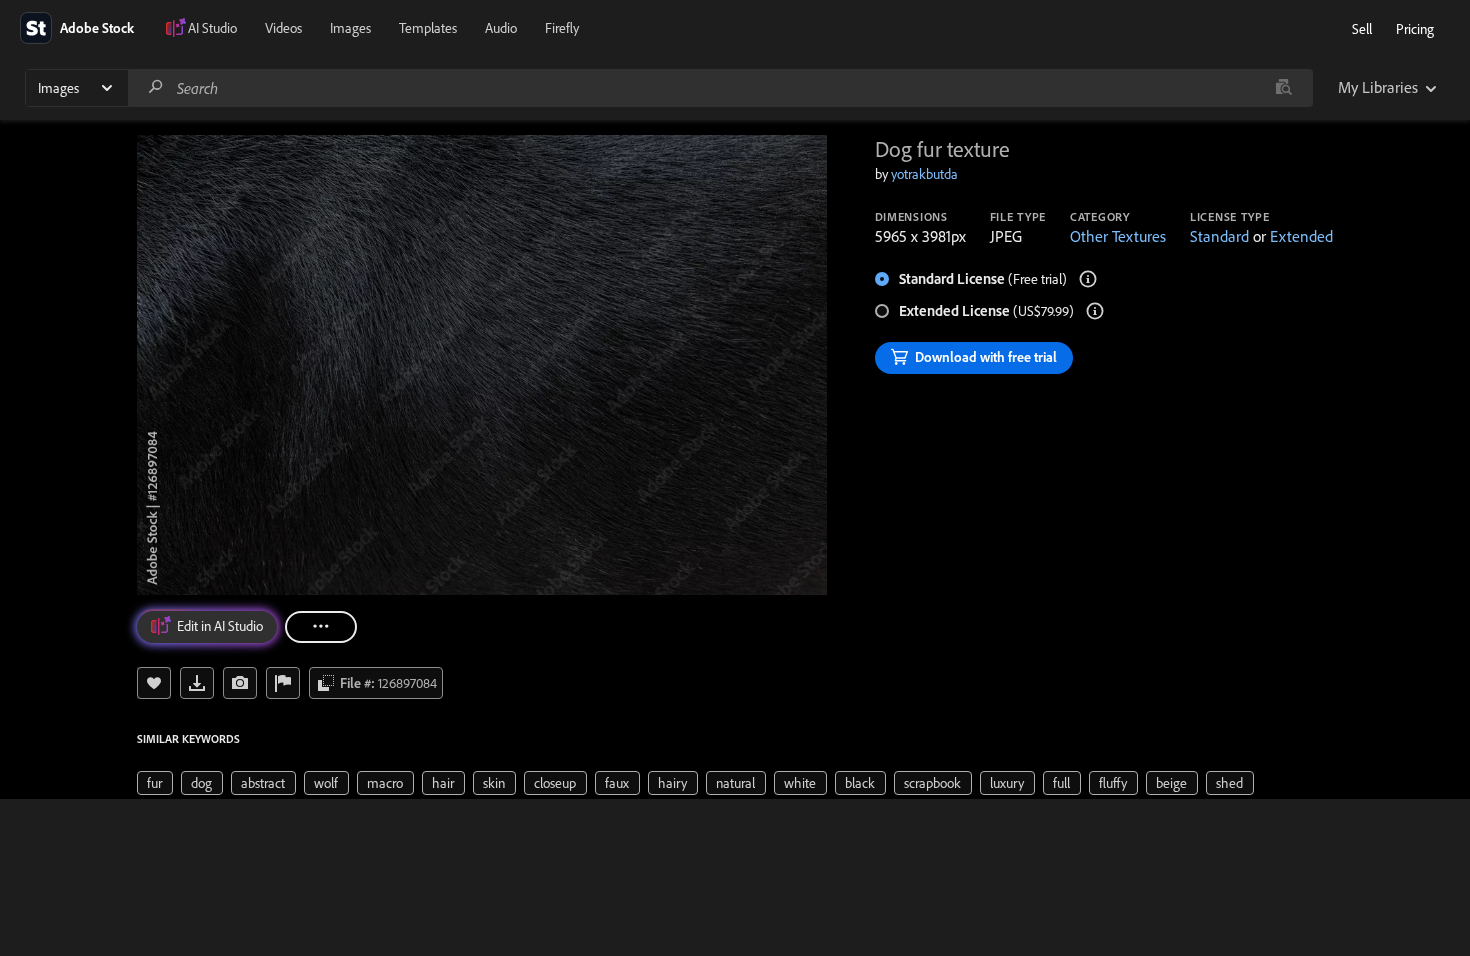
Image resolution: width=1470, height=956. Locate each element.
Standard (1219, 236)
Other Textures (1118, 236)
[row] (155, 783)
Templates (428, 28)
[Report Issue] (283, 683)
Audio (501, 28)
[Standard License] (1088, 279)
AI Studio (212, 28)
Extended (1301, 236)
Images (350, 28)
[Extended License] (1095, 311)
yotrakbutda (924, 174)
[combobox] (720, 88)
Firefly (562, 28)
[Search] (156, 87)
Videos (283, 28)
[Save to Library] (154, 683)
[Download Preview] (197, 683)
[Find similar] (1283, 88)
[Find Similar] (240, 683)
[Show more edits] (321, 627)
